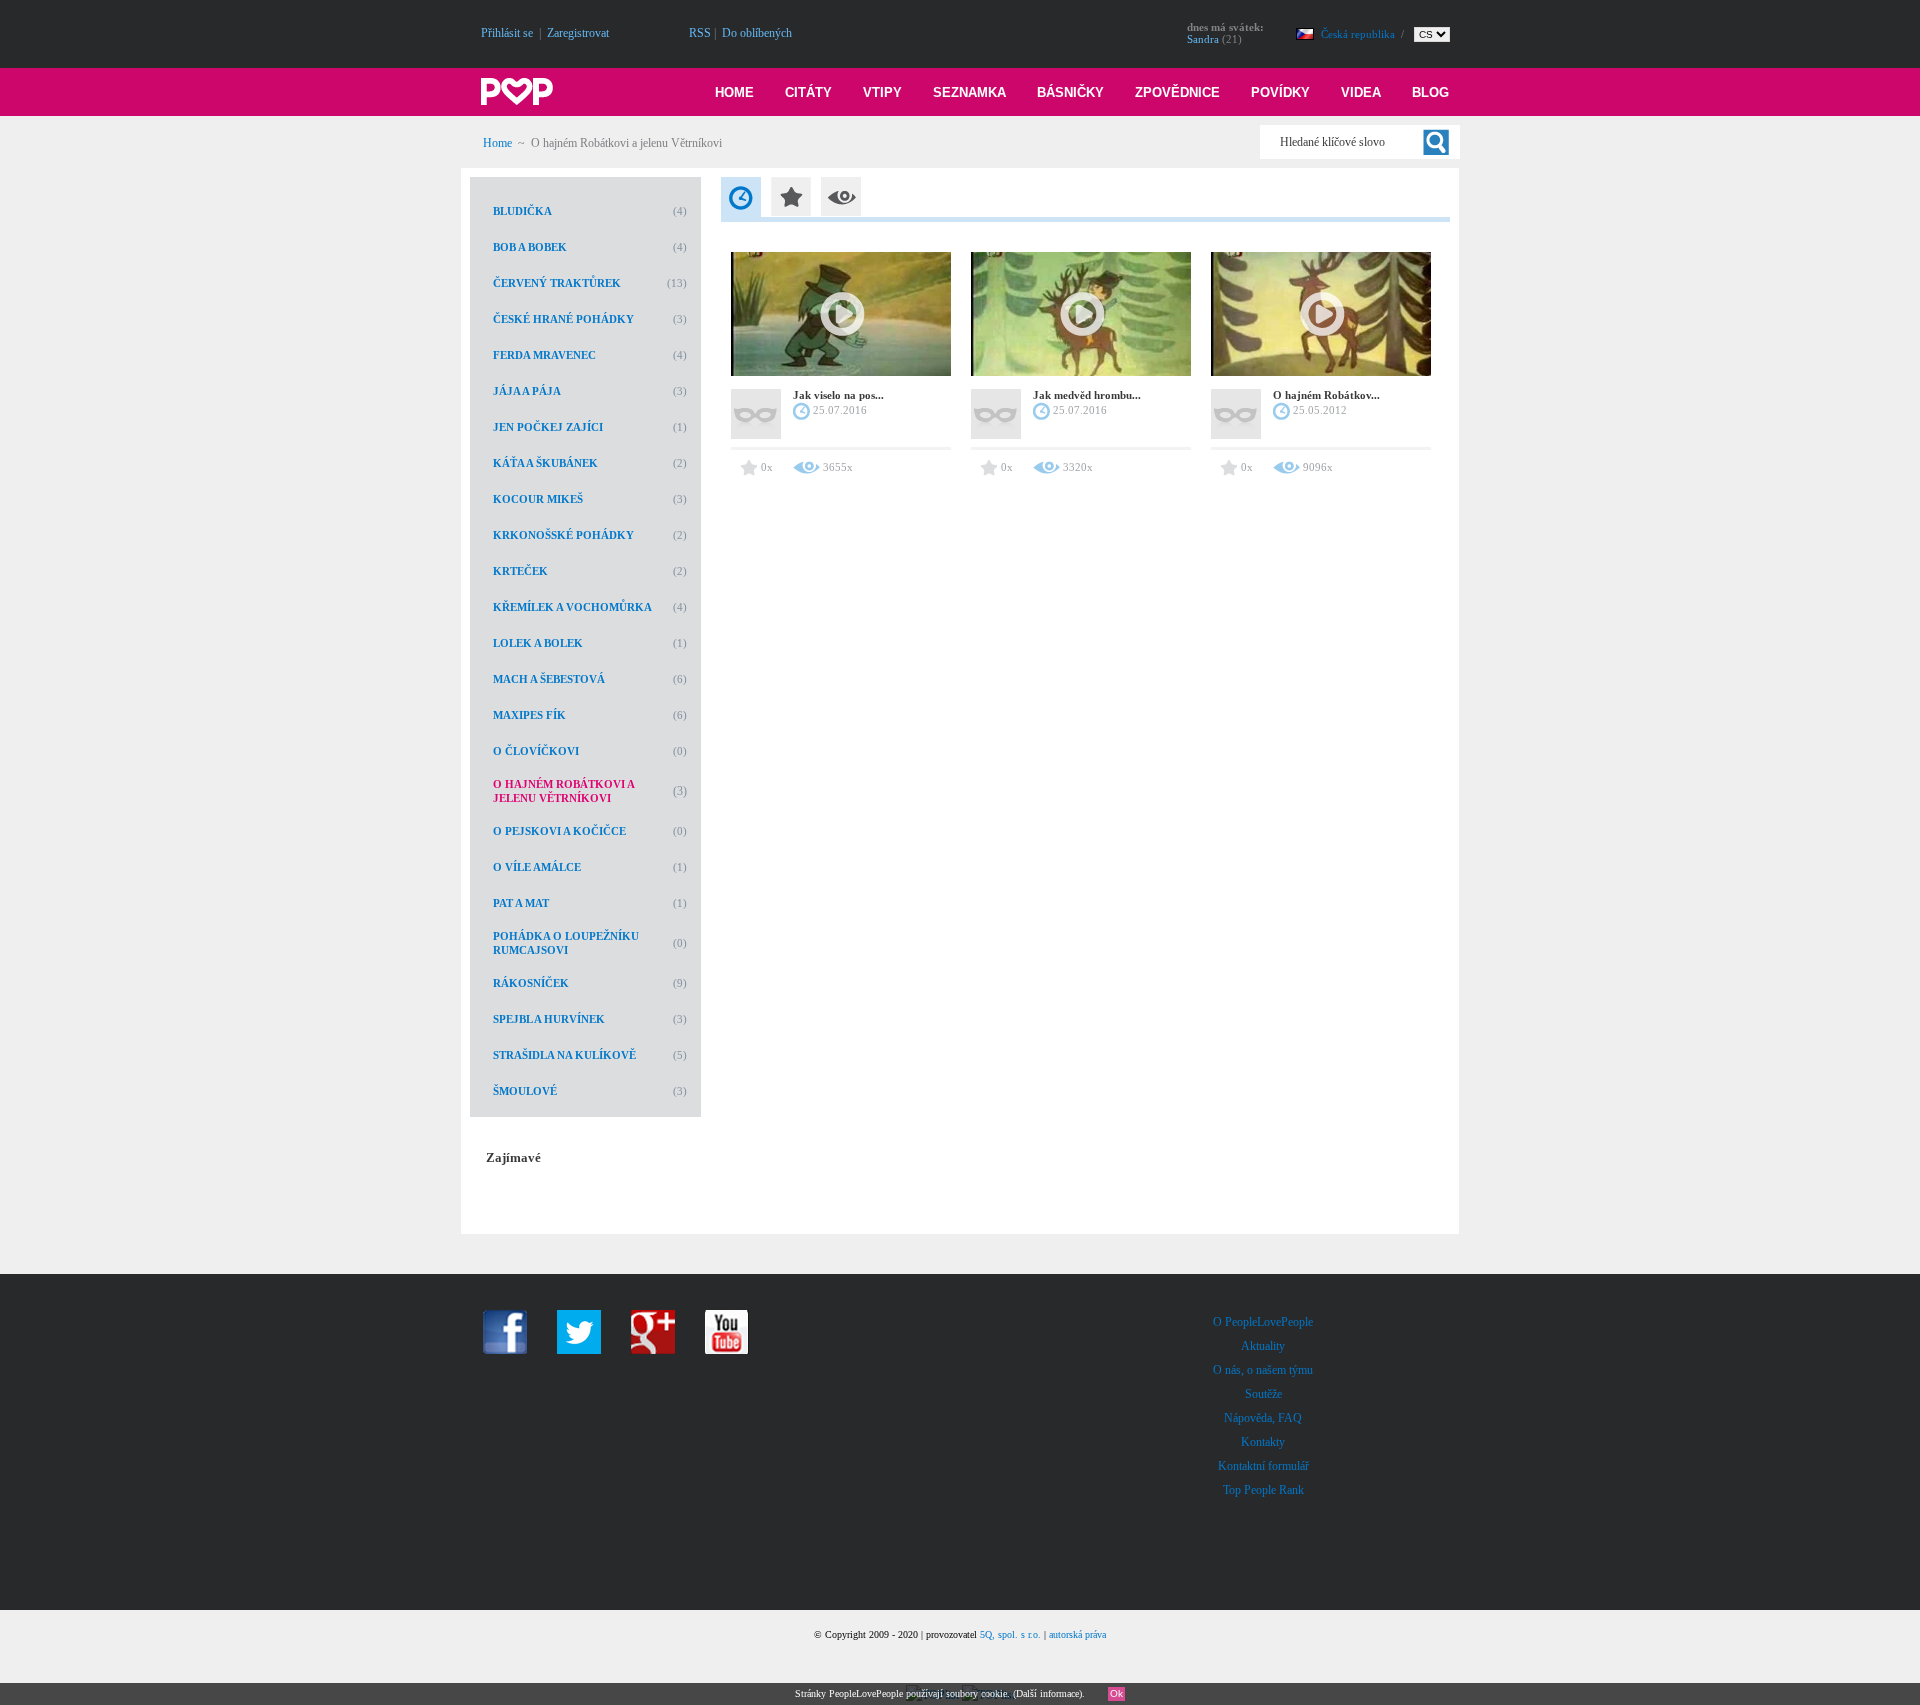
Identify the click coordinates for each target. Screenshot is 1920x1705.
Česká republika (1359, 34)
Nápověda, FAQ (1263, 1418)
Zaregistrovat (578, 33)
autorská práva (1077, 1634)
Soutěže (1263, 1394)
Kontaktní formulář (1263, 1466)
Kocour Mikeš (538, 499)
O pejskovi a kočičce (559, 831)
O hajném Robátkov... (1326, 395)
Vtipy (882, 92)
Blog (1430, 92)
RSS (700, 33)
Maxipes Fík (529, 715)
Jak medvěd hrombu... (1087, 395)
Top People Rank (1263, 1490)
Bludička (522, 211)
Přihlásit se (507, 33)
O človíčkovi (536, 751)
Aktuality (1263, 1346)
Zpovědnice (1177, 92)
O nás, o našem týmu (1263, 1370)
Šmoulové (525, 1091)
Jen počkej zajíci (548, 427)
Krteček (520, 571)
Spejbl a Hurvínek (549, 1019)
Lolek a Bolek (538, 643)
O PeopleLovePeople (1263, 1322)
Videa (1361, 92)
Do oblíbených (757, 33)
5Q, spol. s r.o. (1010, 1634)
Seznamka (969, 92)
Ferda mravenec (544, 355)
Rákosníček (531, 983)
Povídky (1280, 92)
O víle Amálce (537, 867)
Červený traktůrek (557, 283)
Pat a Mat (521, 903)
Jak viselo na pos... (838, 395)
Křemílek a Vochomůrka (572, 607)
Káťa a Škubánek (545, 463)
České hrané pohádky (563, 319)
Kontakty (1263, 1442)
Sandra (1203, 39)
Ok (1116, 1693)
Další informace (1047, 1693)
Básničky (1070, 92)
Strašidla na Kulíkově (564, 1055)
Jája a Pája (527, 391)
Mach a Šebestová (549, 679)
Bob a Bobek (530, 247)
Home (734, 92)
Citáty (808, 92)
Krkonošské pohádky (563, 535)
